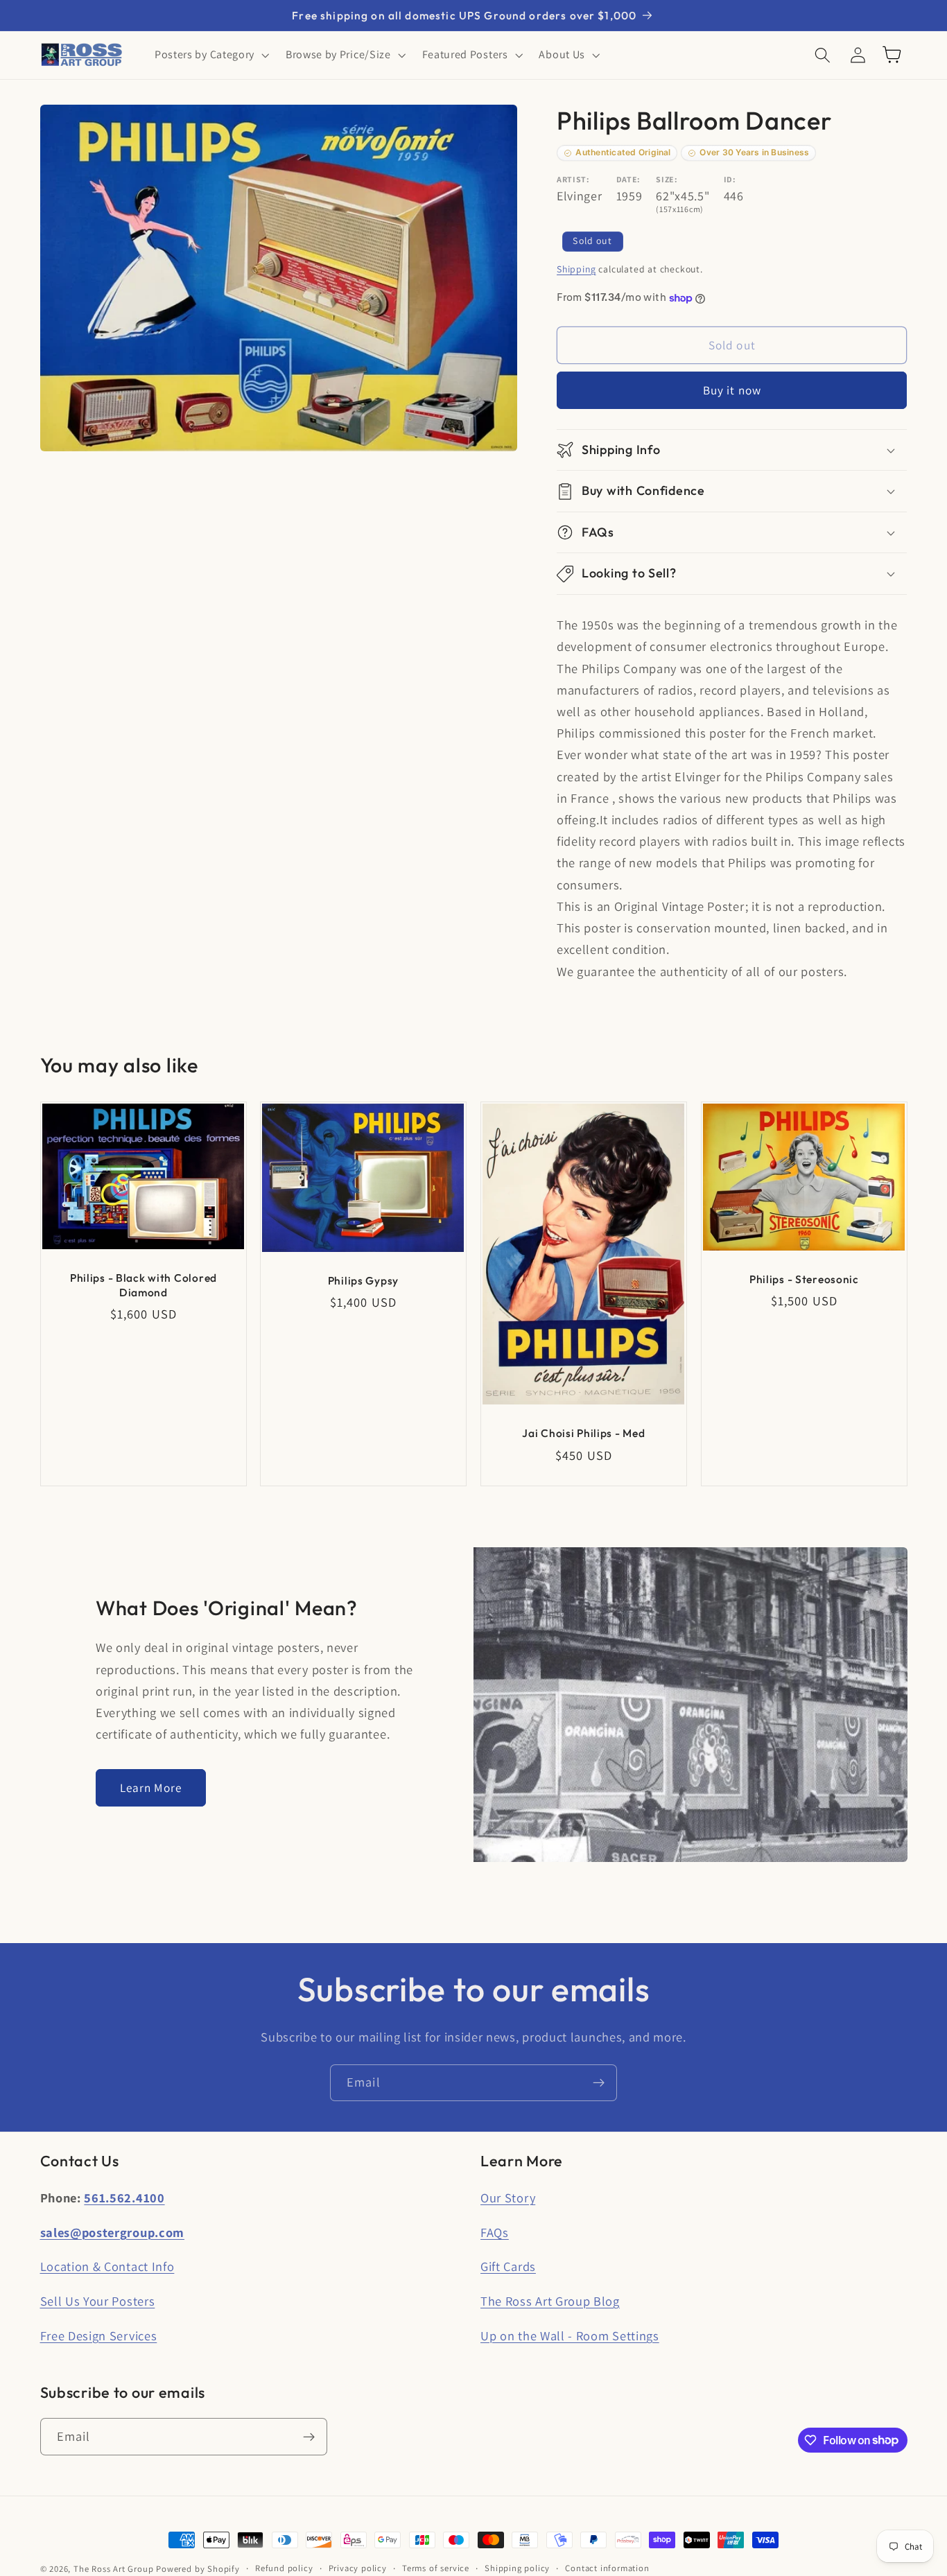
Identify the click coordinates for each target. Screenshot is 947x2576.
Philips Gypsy (363, 1280)
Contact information (607, 2568)
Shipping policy (517, 2568)
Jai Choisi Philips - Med (583, 1434)
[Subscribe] (599, 2083)
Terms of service (436, 2568)
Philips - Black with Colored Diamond (143, 1285)
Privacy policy (358, 2568)
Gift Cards (508, 2266)
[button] (210, 55)
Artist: (573, 179)
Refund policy (284, 2568)
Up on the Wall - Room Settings (570, 2335)
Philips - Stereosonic (804, 1279)
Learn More (151, 1787)
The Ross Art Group (114, 2569)
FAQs (495, 2232)
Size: (667, 179)
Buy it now (732, 391)
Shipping (576, 269)
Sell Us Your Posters (98, 2301)
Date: (628, 179)
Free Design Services (99, 2335)
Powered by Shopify (198, 2569)
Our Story (508, 2198)
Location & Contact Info (107, 2266)
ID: (730, 179)
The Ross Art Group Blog (550, 2301)
